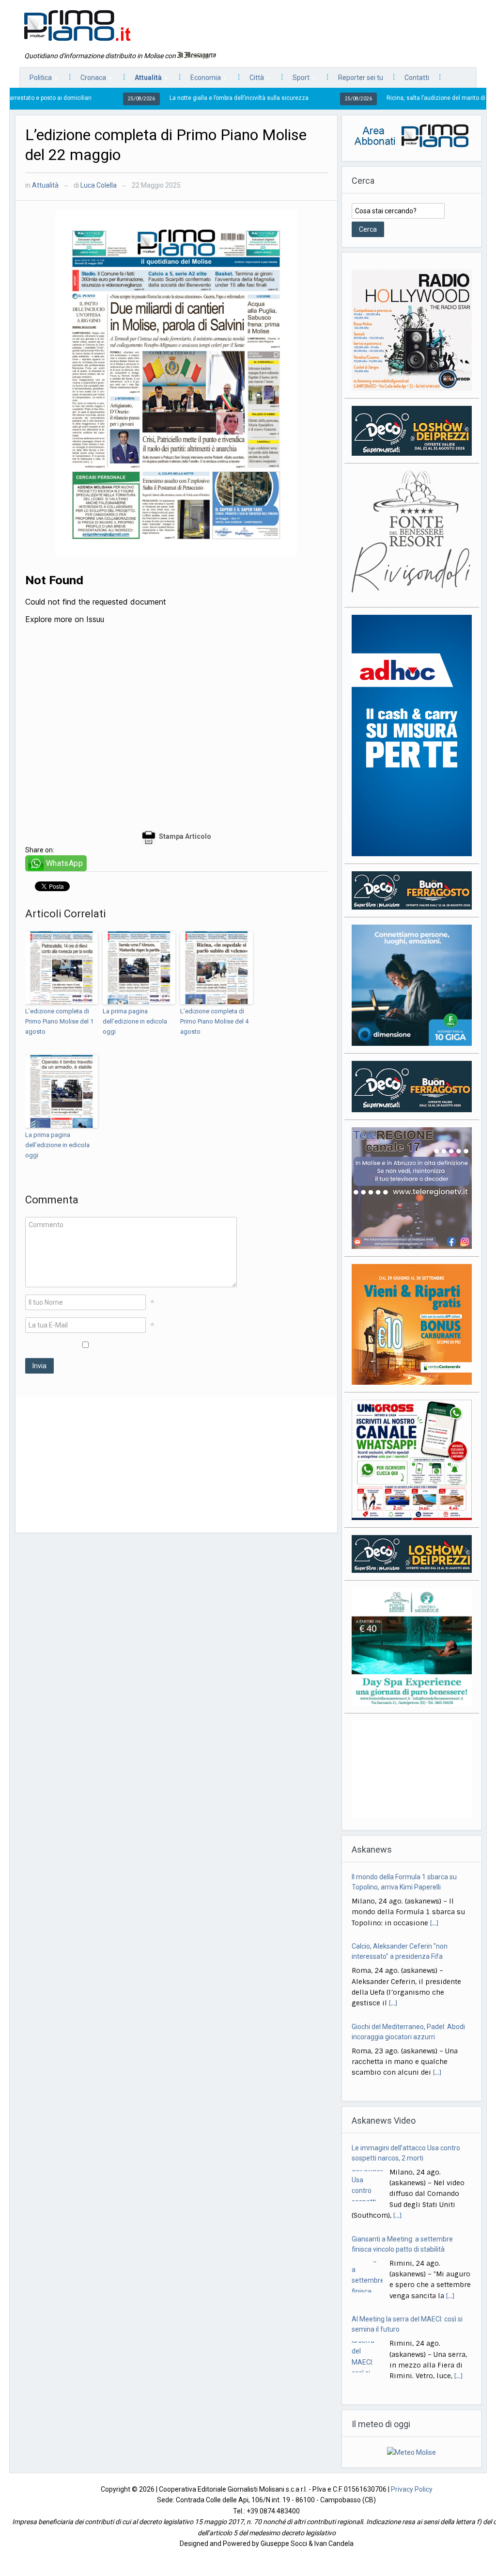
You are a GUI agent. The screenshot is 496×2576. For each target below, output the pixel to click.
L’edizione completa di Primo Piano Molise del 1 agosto (59, 1021)
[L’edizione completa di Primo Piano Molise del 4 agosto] (217, 968)
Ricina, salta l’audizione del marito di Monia (365, 98)
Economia (201, 80)
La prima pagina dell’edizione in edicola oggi (135, 1021)
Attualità (143, 80)
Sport (296, 80)
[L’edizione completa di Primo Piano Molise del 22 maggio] (176, 383)
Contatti (417, 78)
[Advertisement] (176, 1465)
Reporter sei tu (361, 78)
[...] (434, 1923)
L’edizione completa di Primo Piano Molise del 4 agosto (214, 1021)
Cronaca (88, 80)
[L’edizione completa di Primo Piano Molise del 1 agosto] (62, 968)
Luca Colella (99, 185)
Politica (36, 80)
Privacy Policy (412, 2489)
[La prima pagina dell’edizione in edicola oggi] (139, 968)
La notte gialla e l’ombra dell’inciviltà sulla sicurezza (159, 98)
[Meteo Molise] (411, 2452)
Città (252, 80)
